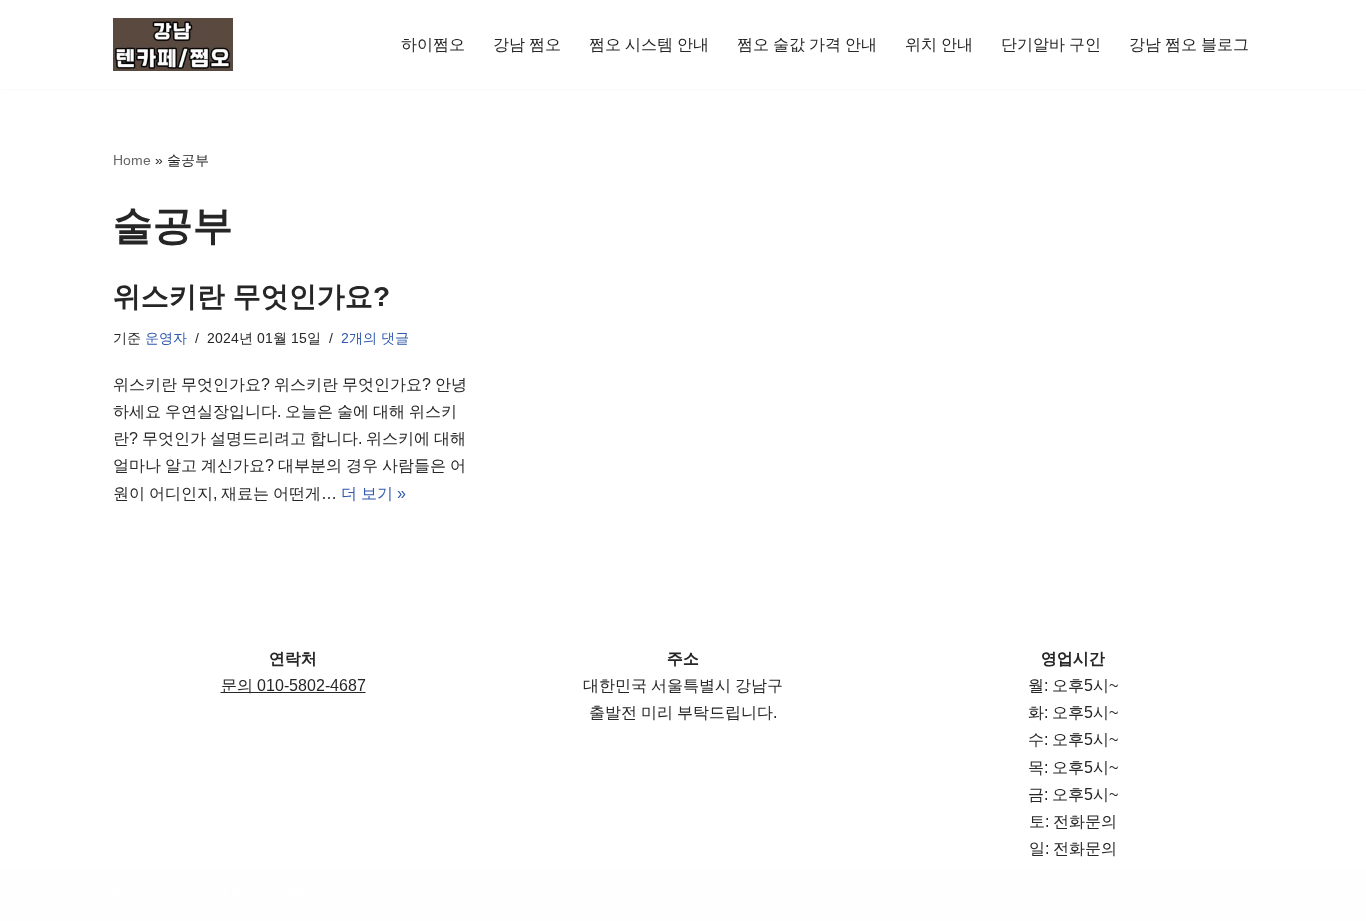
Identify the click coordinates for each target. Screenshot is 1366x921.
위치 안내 (939, 44)
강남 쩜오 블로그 (1189, 44)
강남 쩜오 (527, 44)
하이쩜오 (433, 44)
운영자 (166, 338)
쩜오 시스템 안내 (649, 44)
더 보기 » (373, 493)
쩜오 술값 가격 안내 (807, 44)
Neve (132, 895)
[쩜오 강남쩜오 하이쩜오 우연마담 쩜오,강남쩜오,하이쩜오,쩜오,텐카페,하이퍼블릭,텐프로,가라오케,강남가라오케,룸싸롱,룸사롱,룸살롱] (173, 44)
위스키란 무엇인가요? (251, 296)
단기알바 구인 (1051, 44)
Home (132, 160)
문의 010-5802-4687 (293, 685)
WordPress (291, 895)
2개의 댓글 (375, 338)
